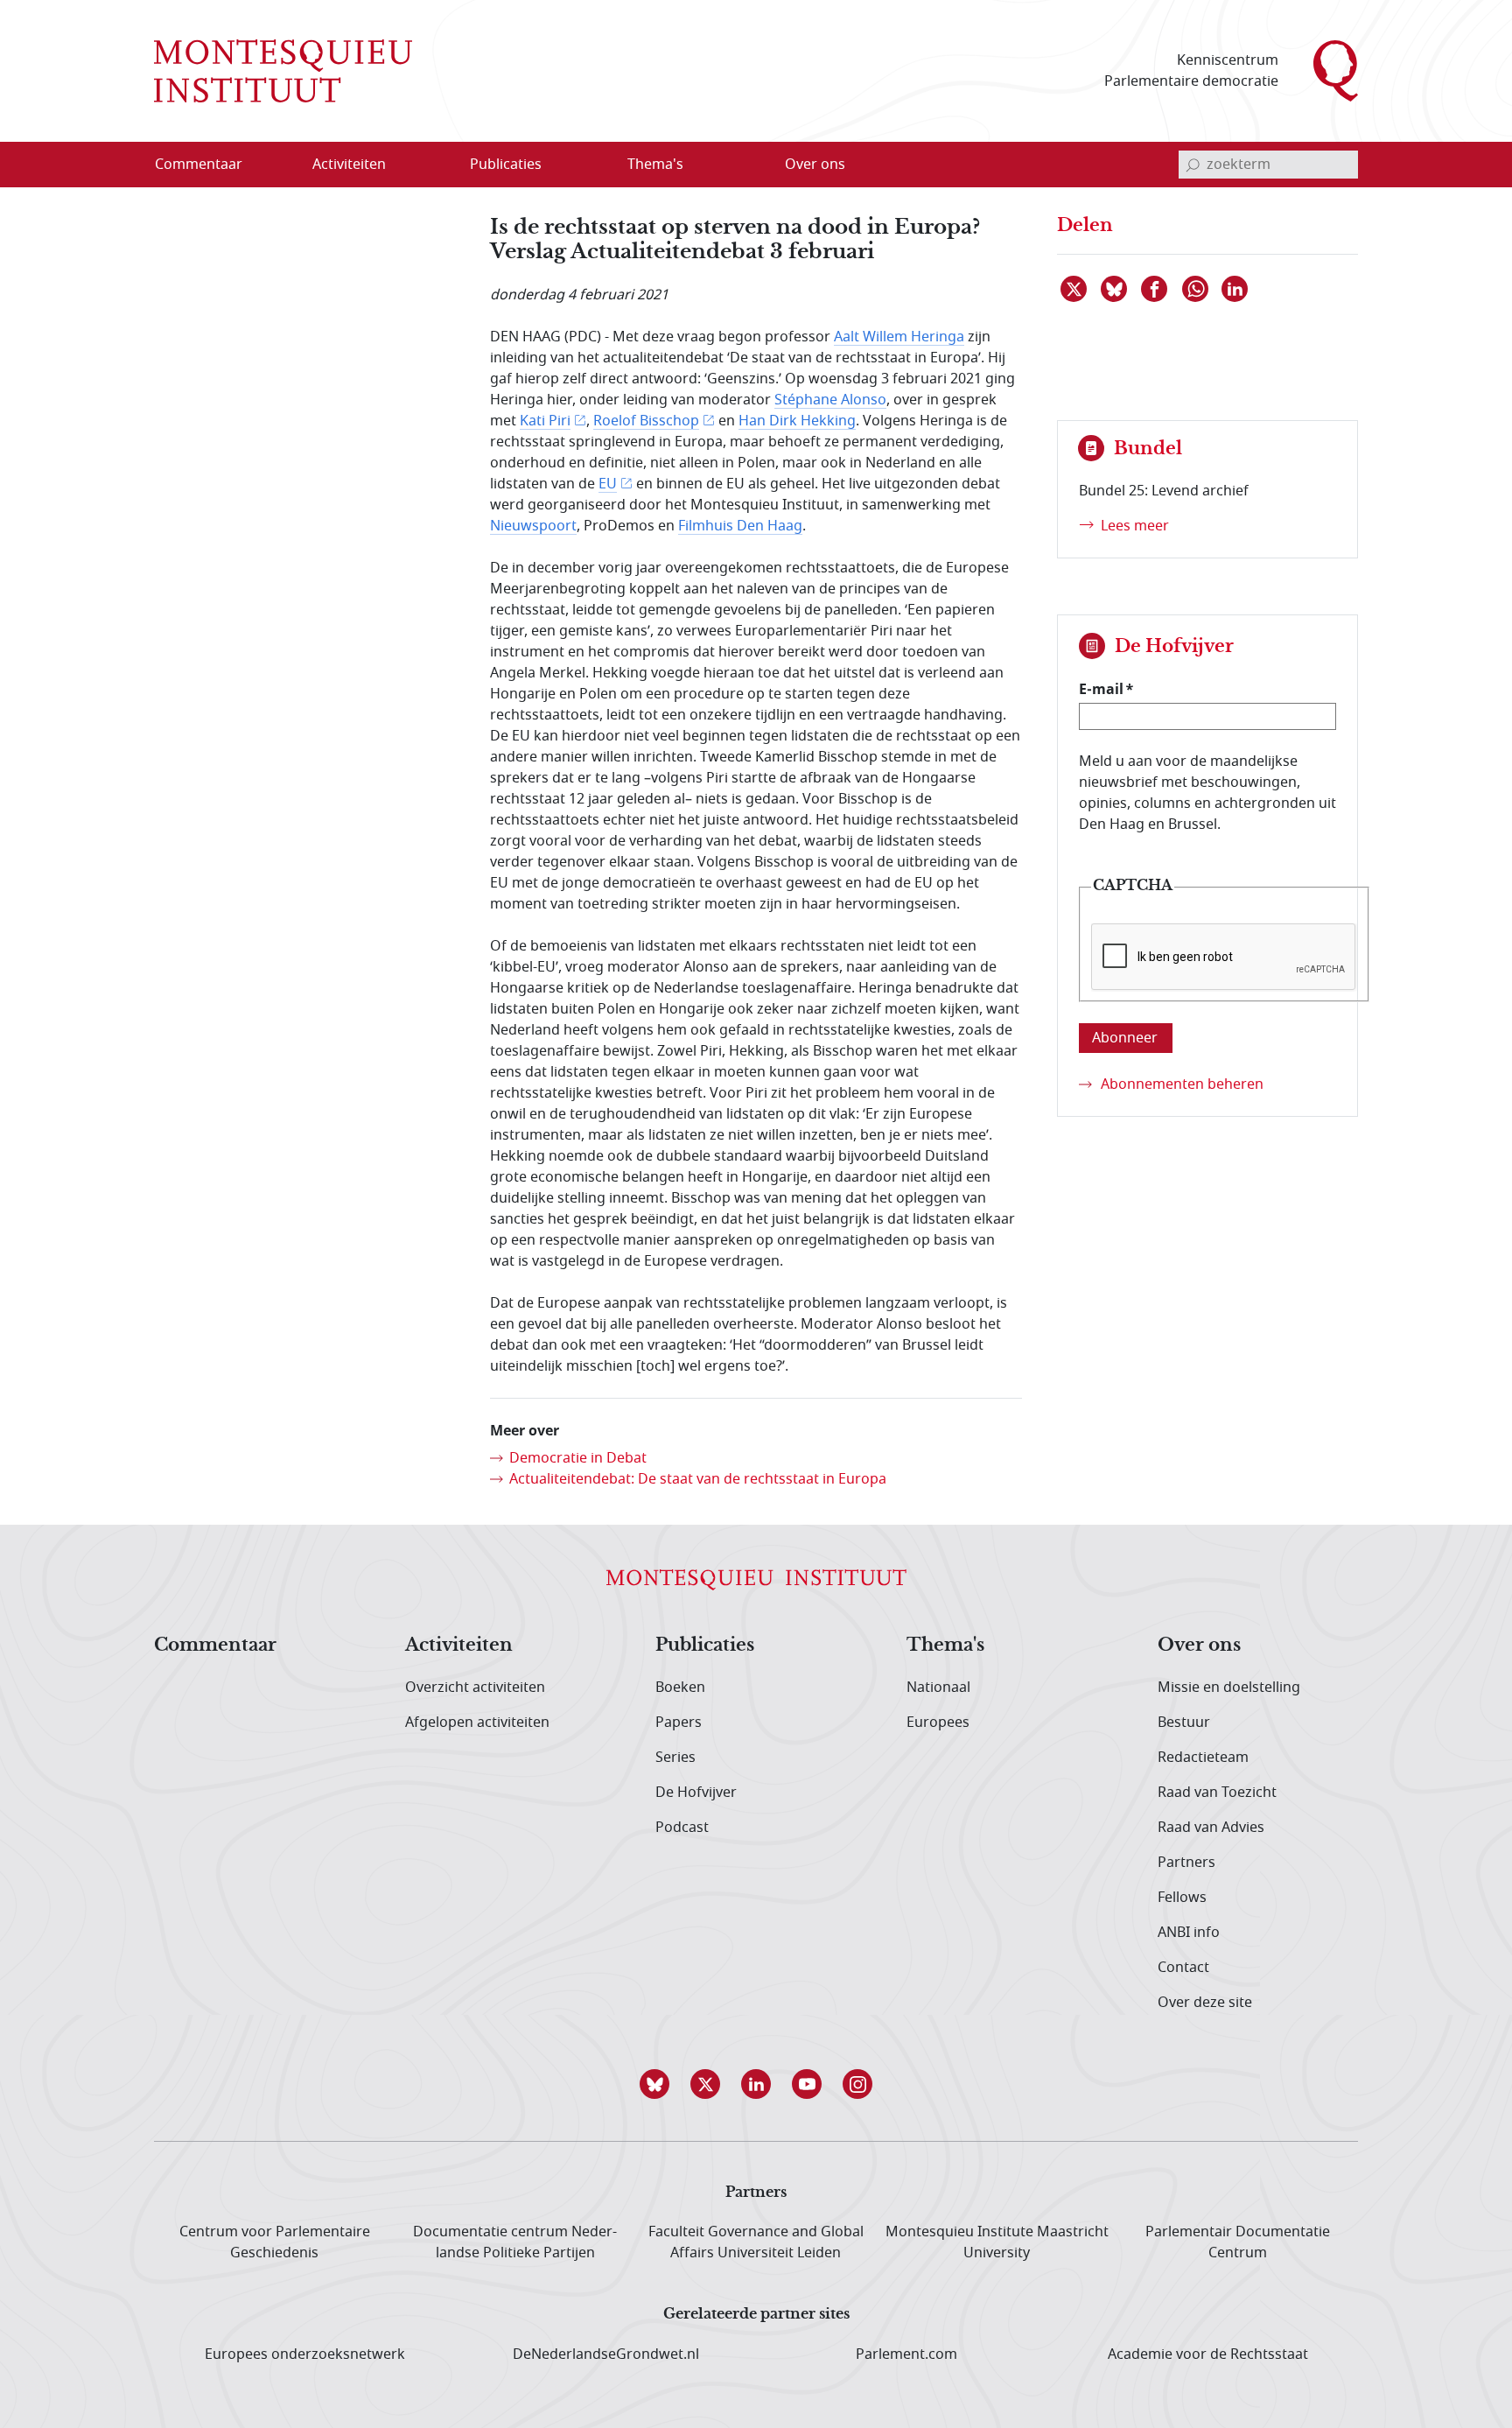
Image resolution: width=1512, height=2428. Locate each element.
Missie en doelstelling (1229, 1688)
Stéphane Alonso (830, 400)
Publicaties (705, 1646)
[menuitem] (209, 165)
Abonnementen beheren (1182, 1084)
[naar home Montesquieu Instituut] (283, 71)
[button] (654, 2084)
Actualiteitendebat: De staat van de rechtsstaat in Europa (698, 1479)
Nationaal (938, 1688)
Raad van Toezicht (1217, 1793)
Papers (679, 1723)
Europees (938, 1723)
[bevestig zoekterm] (1193, 165)
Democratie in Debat (578, 1458)
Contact (1183, 1968)
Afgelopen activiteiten (477, 1723)
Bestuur (1184, 1723)
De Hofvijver (696, 1793)
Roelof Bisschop (646, 421)
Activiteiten (459, 1646)
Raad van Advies (1211, 1828)
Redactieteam (1203, 1758)
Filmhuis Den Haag (740, 526)
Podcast (682, 1828)
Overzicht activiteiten (475, 1688)
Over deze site (1205, 2003)
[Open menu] (433, 165)
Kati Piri (545, 421)
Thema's (945, 1646)
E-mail (1101, 689)
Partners (1186, 1863)
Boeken (680, 1688)
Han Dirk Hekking (797, 421)
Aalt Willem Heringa (899, 337)
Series (675, 1758)
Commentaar (215, 1646)
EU (608, 484)
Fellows (1182, 1898)
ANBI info (1189, 1933)
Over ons (1199, 1646)
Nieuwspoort (533, 526)
